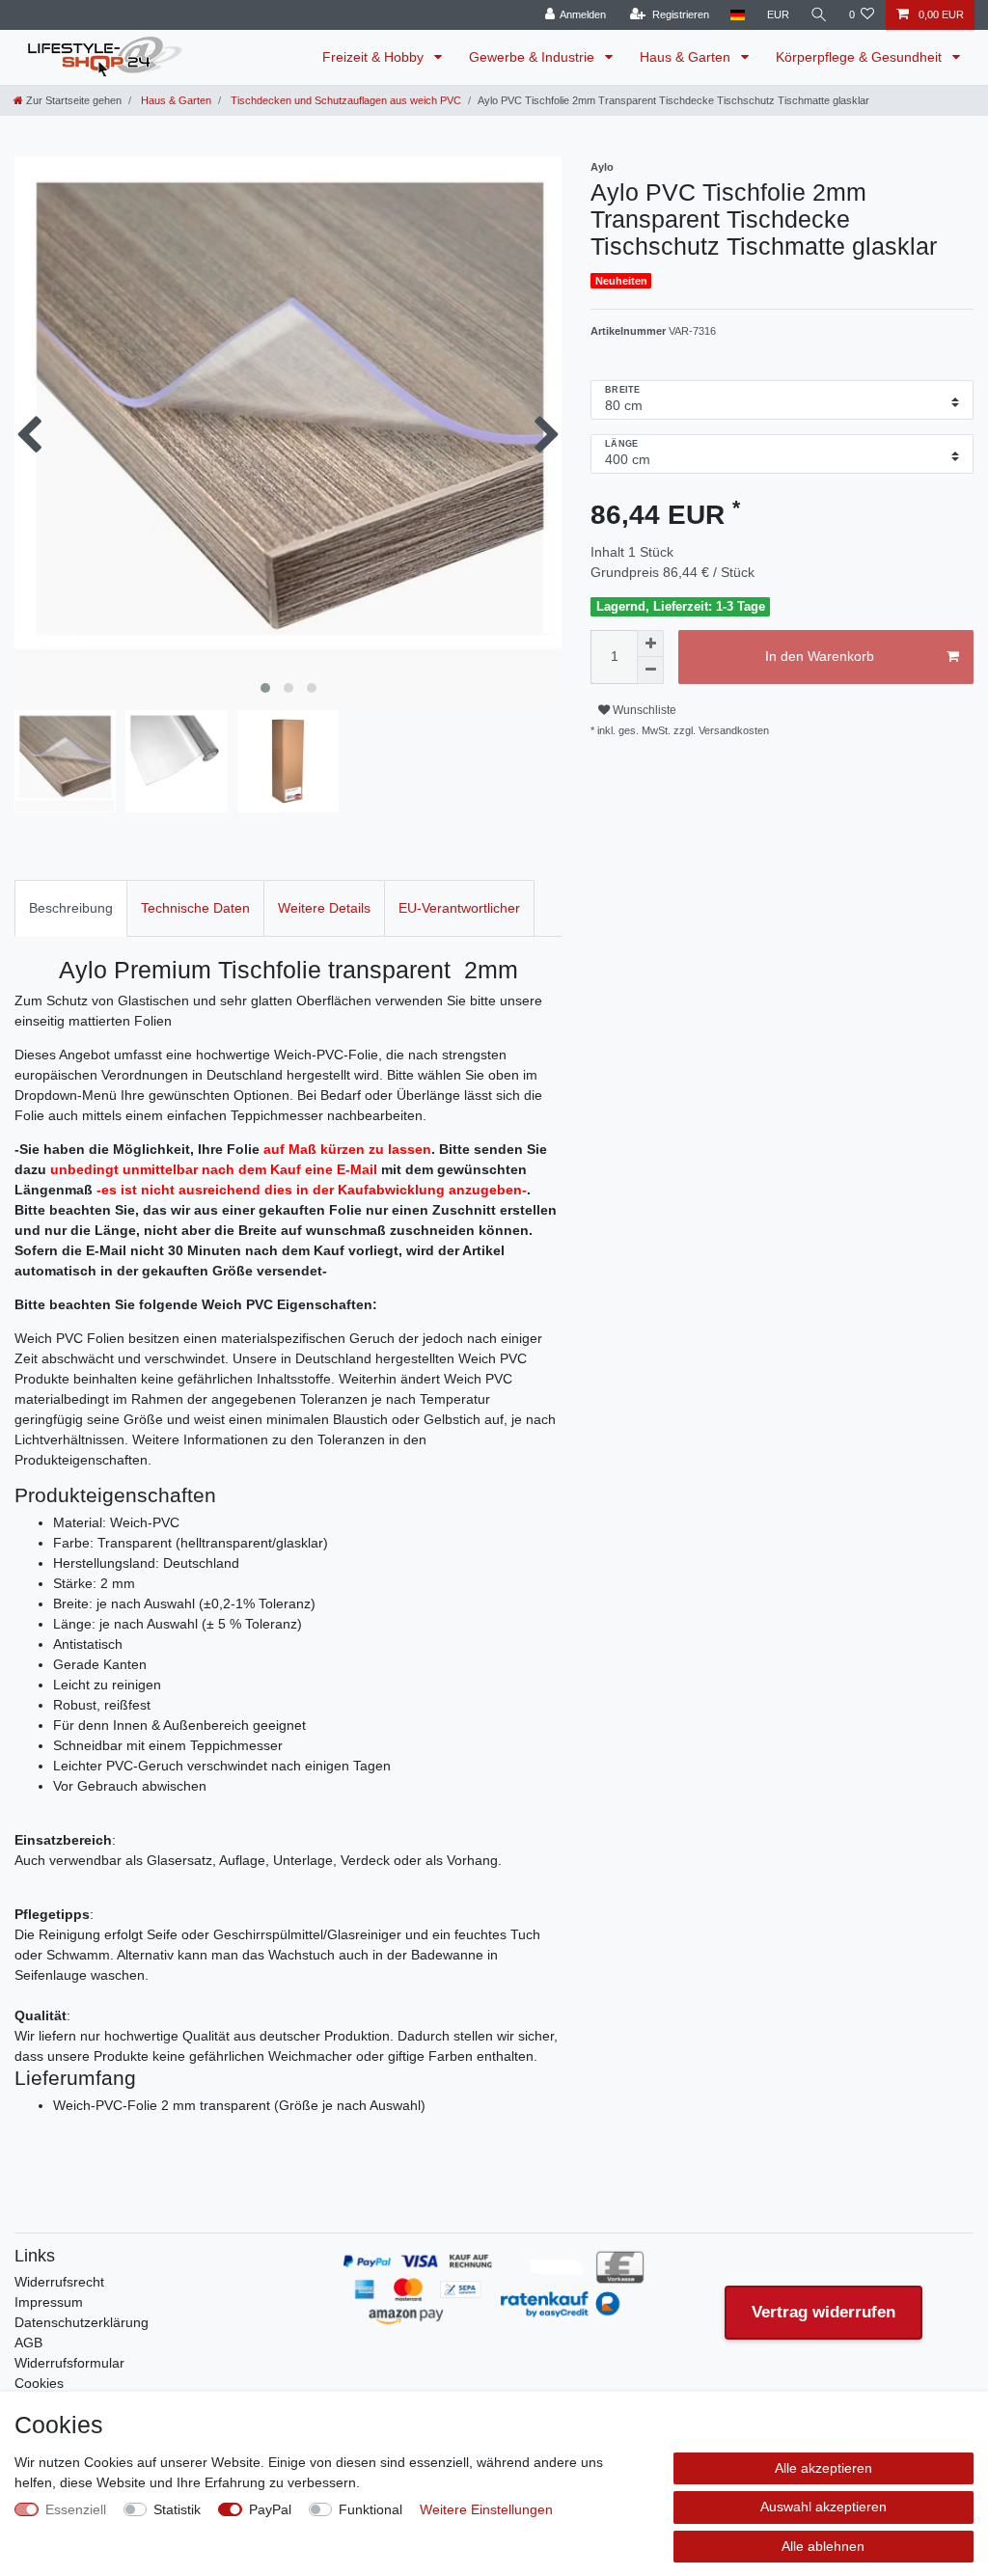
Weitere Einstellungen (486, 2509)
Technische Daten (195, 908)
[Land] (738, 15)
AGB (28, 2343)
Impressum (49, 2302)
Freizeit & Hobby (375, 57)
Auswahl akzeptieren (823, 2507)
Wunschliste (643, 710)
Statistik (177, 2509)
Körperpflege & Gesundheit (861, 57)
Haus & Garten (687, 57)
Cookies (39, 2383)
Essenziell (76, 2509)
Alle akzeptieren (823, 2468)
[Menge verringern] (650, 671)
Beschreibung (71, 908)
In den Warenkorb (820, 656)
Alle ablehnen (823, 2546)
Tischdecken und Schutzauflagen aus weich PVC (344, 100)
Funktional (370, 2509)
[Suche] (819, 15)
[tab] (71, 908)
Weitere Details (324, 908)
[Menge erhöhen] (650, 644)
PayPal (270, 2509)
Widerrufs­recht (59, 2282)
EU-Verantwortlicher (459, 908)
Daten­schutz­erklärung (82, 2322)
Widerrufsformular (69, 2363)
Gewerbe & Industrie (534, 57)
